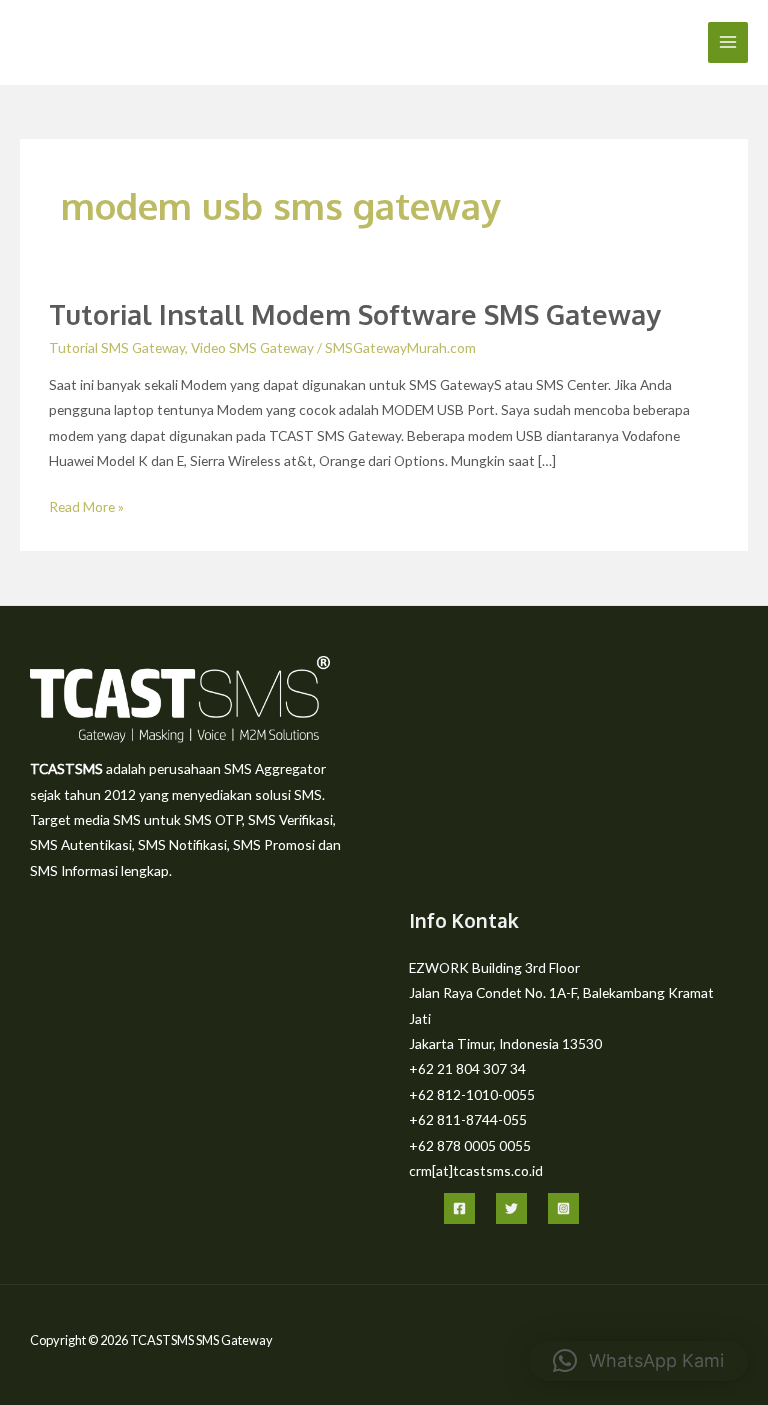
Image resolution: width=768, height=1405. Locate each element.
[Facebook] (459, 1208)
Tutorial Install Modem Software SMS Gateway (355, 314)
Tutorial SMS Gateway (117, 347)
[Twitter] (511, 1208)
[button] (638, 1361)
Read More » (86, 504)
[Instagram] (563, 1208)
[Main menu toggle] (728, 42)
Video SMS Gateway (252, 347)
